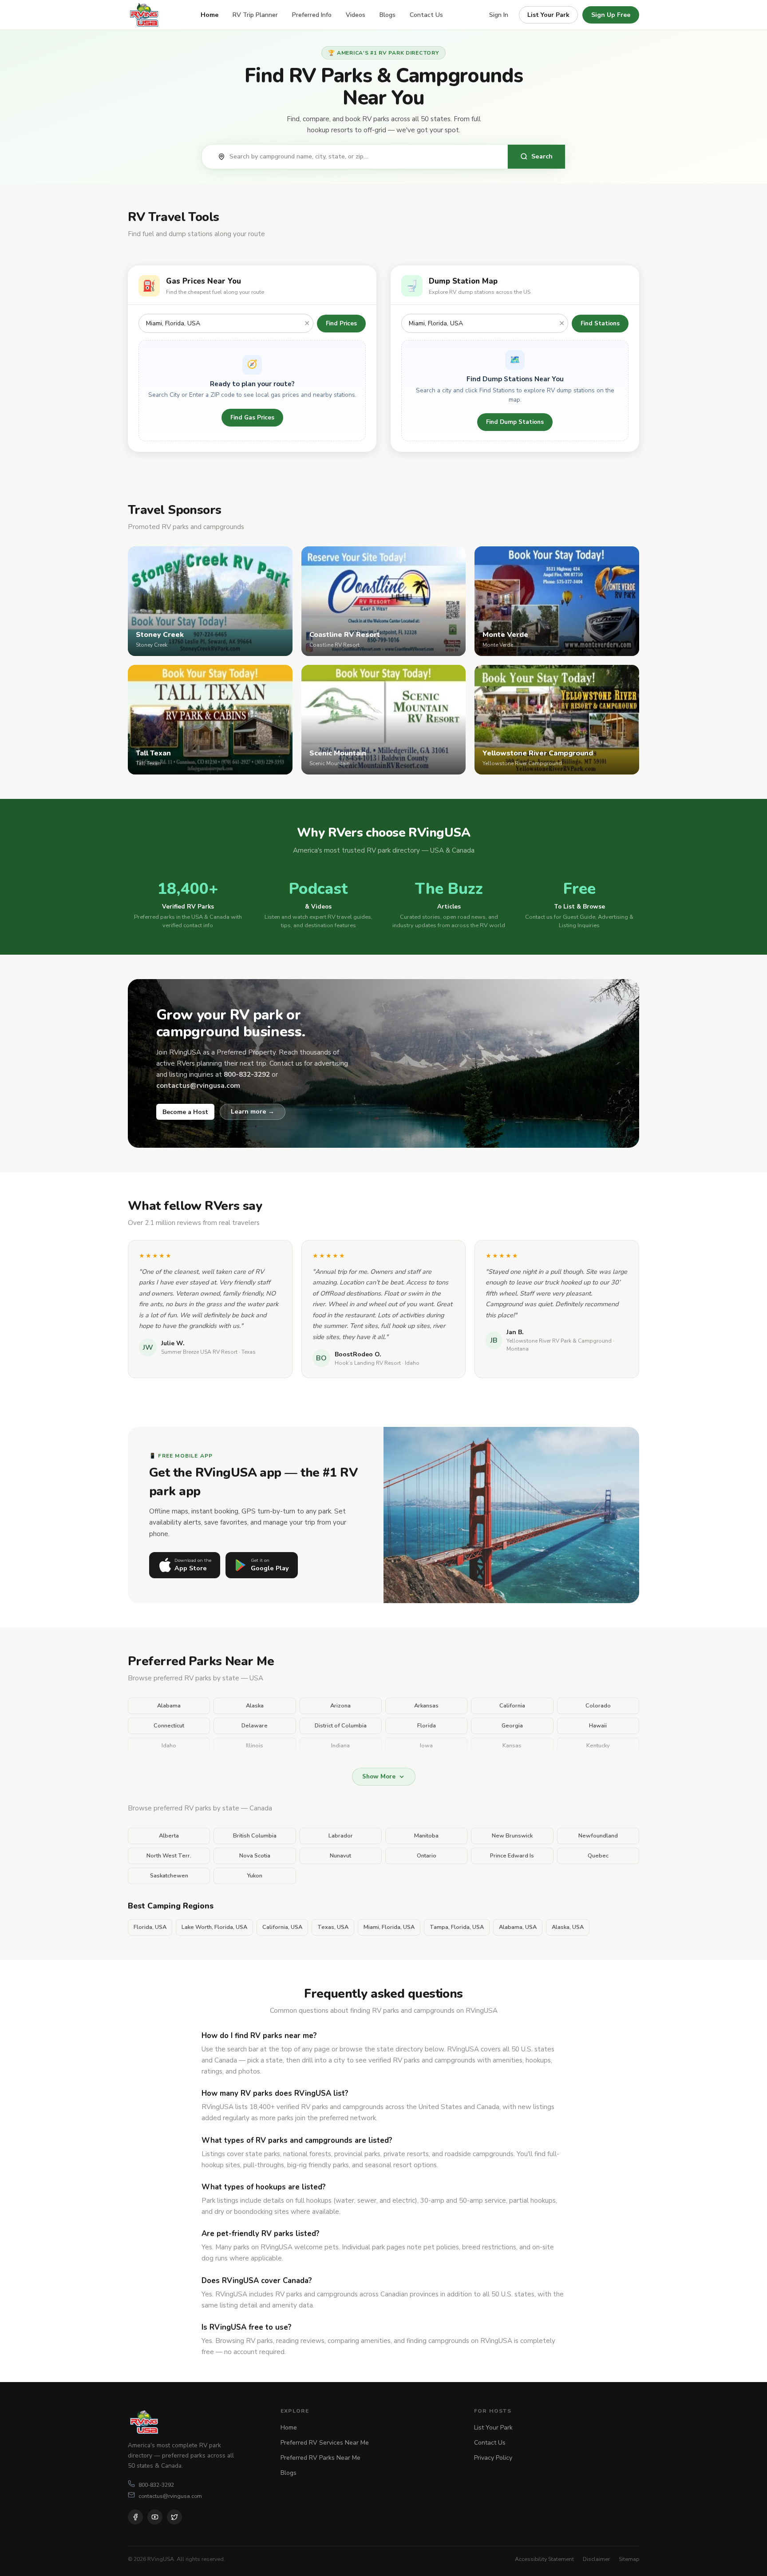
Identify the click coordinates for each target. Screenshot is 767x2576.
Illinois (255, 1746)
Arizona (340, 1706)
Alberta (169, 1836)
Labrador (341, 1836)
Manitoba (426, 1836)
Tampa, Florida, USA (457, 1927)
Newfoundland (598, 1836)
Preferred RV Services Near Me (325, 2443)
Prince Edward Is (512, 1856)
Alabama (169, 1706)
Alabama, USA (518, 1927)
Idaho (169, 1746)
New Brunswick (512, 1836)
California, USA (282, 1927)
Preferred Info (312, 15)
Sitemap (629, 2559)
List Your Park (548, 15)
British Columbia (255, 1836)
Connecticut (169, 1726)
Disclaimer (596, 2559)
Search (542, 156)
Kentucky (598, 1746)
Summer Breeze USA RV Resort (199, 1352)
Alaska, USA (568, 1927)
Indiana (340, 1746)
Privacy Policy (493, 2458)
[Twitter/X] (174, 2517)
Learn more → (253, 1111)
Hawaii (598, 1726)
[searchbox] (364, 157)
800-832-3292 (156, 2485)
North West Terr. (169, 1856)
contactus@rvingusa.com (170, 2496)
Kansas (512, 1746)
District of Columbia (341, 1726)
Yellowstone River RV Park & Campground (559, 1341)
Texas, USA (333, 1927)
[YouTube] (155, 2517)
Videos (356, 15)
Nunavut (340, 1856)
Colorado (598, 1706)
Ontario (427, 1856)
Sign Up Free (611, 15)
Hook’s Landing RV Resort (368, 1363)
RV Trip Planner (255, 15)
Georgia (512, 1726)
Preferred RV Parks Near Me (320, 2458)
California (512, 1706)
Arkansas (426, 1706)
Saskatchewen (169, 1876)
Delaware (255, 1726)
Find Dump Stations (515, 422)
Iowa (426, 1746)
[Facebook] (135, 2517)
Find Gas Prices (252, 417)
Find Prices (341, 323)
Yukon (255, 1876)
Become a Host (185, 1112)
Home (210, 15)
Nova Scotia (255, 1856)
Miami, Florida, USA (389, 1927)
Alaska (255, 1706)
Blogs (387, 15)
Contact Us (426, 15)
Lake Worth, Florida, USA (214, 1927)
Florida (427, 1726)
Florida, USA (150, 1927)
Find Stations (600, 323)
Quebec (598, 1856)
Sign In (499, 15)
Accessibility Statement (544, 2559)
